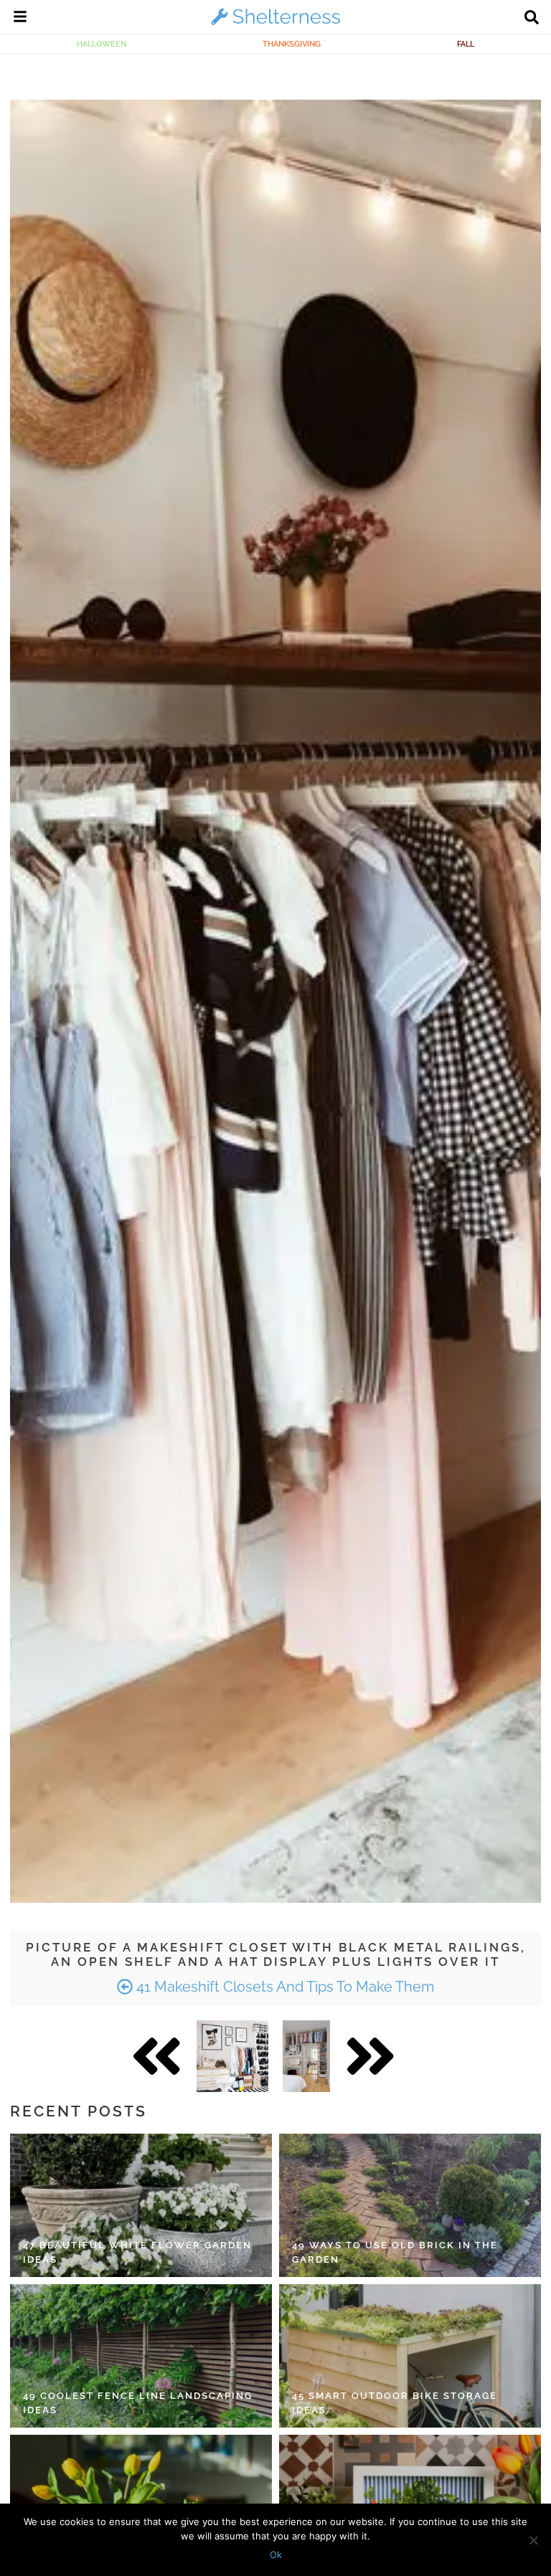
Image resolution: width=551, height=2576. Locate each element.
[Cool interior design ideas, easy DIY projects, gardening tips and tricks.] (275, 24)
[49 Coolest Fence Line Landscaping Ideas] (141, 2356)
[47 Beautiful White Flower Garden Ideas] (141, 2205)
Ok (276, 2554)
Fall (466, 44)
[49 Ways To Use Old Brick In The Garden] (410, 2205)
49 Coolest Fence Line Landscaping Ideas (138, 2403)
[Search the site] (532, 19)
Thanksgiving (292, 44)
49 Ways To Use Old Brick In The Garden (395, 2252)
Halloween (102, 44)
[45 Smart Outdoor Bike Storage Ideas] (410, 2356)
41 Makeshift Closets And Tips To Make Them (283, 1987)
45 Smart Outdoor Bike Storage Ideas (395, 2403)
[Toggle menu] (20, 19)
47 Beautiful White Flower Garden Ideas (137, 2252)
